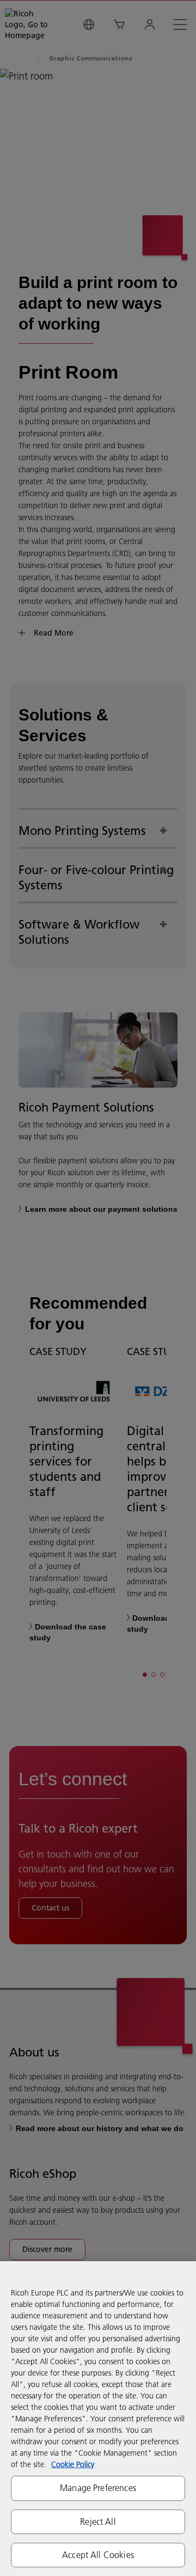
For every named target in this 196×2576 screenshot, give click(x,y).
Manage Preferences (98, 2488)
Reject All (98, 2522)
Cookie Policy (73, 2464)
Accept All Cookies (98, 2555)
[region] (98, 2419)
